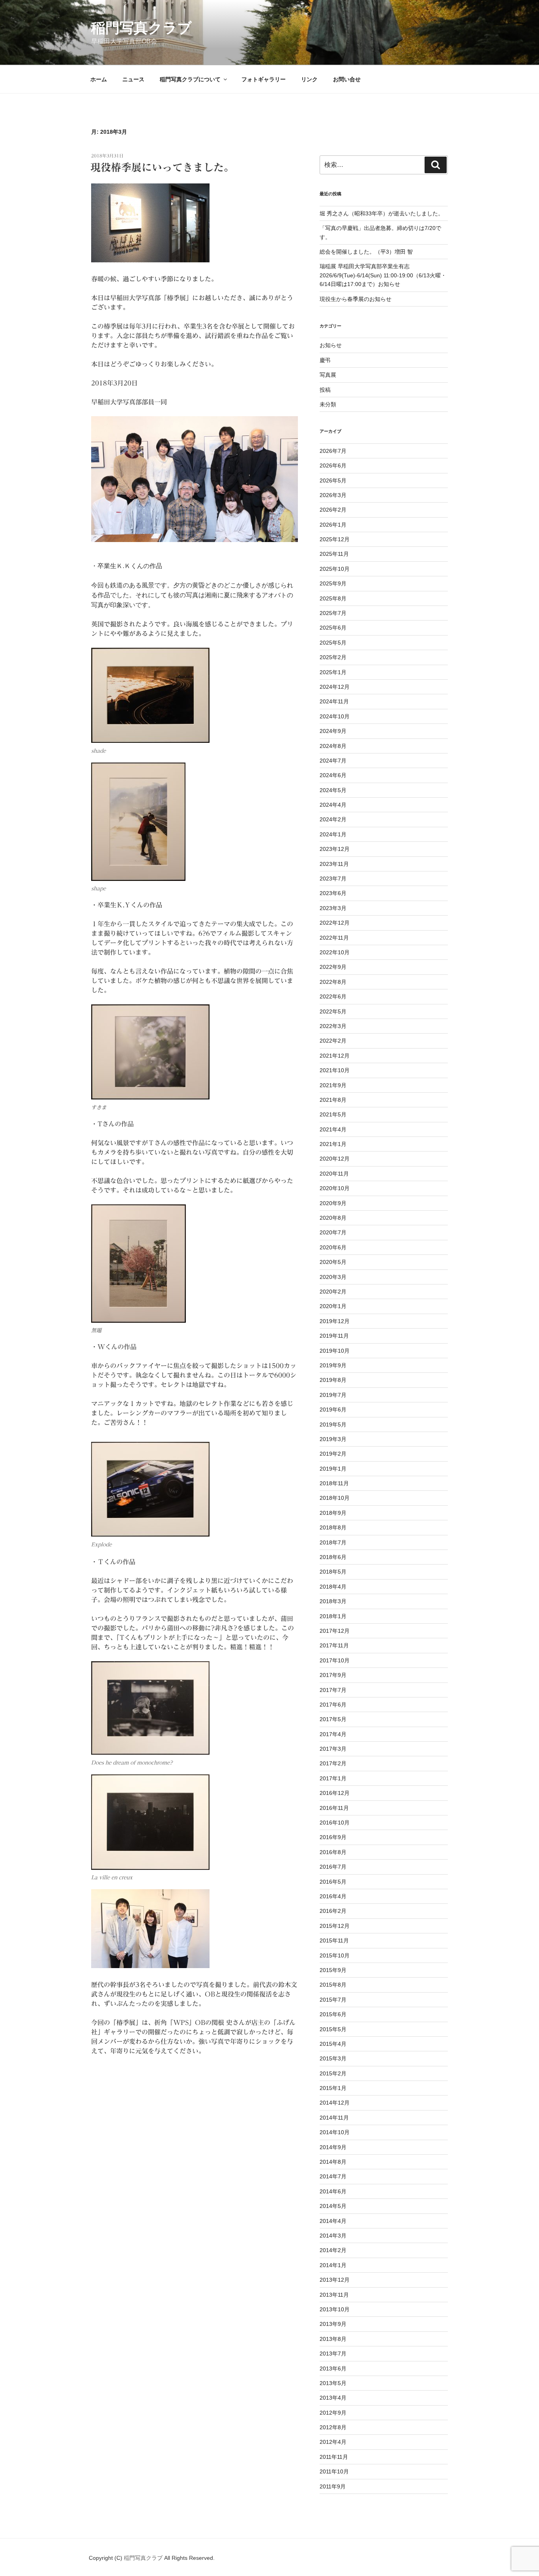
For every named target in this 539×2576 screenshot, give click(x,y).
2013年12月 (335, 2280)
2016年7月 (333, 1867)
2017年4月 (333, 1734)
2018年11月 (334, 1483)
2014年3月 (333, 2236)
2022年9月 (333, 967)
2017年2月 (333, 1763)
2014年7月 (333, 2176)
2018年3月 (333, 1601)
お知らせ (331, 345)
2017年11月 (334, 1645)
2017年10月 (335, 1660)
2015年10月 (335, 1955)
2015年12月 (335, 1926)
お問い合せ (347, 79)
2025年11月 (334, 554)
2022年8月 (333, 982)
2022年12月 (335, 923)
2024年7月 (333, 761)
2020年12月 (335, 1159)
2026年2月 (333, 510)
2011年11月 (334, 2457)
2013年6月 (333, 2368)
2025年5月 (333, 643)
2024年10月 (335, 716)
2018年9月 (333, 1513)
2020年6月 (333, 1247)
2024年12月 (335, 687)
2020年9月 (333, 1203)
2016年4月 (333, 1896)
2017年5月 (333, 1719)
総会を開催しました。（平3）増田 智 (366, 252)
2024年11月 (334, 701)
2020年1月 (333, 1306)
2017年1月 (333, 1778)
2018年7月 (333, 1542)
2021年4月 (333, 1129)
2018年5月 (333, 1572)
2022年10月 (335, 952)
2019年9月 (333, 1365)
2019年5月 (333, 1424)
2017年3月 (333, 1749)
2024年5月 (333, 790)
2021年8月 (333, 1100)
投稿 (325, 390)
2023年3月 (333, 908)
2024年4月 (333, 805)
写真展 (328, 375)
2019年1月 (333, 1469)
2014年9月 (333, 2147)
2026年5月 (333, 480)
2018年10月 (335, 1498)
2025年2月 (333, 657)
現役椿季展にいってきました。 (162, 167)
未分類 (328, 404)
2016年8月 (333, 1852)
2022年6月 (333, 996)
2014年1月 (333, 2265)
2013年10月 (335, 2309)
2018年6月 (333, 1557)
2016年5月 (333, 1882)
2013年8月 (333, 2339)
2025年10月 (335, 569)
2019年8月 (333, 1380)
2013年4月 (333, 2398)
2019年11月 (334, 1336)
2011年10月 (334, 2471)
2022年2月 (333, 1041)
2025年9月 (333, 583)
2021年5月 (333, 1114)
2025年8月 (333, 598)
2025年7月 (333, 613)
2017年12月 (335, 1631)
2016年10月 (335, 1823)
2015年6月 (333, 2014)
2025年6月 (333, 628)
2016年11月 (334, 1808)
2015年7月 (333, 2000)
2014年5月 (333, 2206)
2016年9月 (333, 1837)
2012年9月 (333, 2413)
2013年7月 (333, 2354)
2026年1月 (333, 525)
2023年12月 (335, 849)
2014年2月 (333, 2250)
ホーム (99, 79)
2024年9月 (333, 731)
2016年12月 (335, 1793)
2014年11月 (334, 2118)
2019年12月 (335, 1321)
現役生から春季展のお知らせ (356, 299)
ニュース (133, 79)
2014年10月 (335, 2132)
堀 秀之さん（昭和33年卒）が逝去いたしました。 (382, 213)
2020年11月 (334, 1174)
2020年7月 (333, 1232)
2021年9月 (333, 1085)
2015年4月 (333, 2044)
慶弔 (325, 360)
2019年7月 (333, 1395)
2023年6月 (333, 893)
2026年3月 (333, 495)
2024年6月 (333, 775)
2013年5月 (333, 2383)
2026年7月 (333, 451)
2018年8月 (333, 1527)
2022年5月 (333, 1011)
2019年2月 (333, 1454)
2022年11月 (334, 938)
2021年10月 (335, 1070)
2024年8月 (333, 746)
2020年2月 (333, 1292)
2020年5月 (333, 1262)
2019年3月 (333, 1439)
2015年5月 (333, 2029)
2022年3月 (333, 1026)
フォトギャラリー (264, 79)
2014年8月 (333, 2162)
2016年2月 (333, 1911)
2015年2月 (333, 2073)
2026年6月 (333, 465)
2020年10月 (335, 1188)
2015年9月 (333, 1970)
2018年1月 (333, 1616)
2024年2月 (333, 819)
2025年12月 (335, 539)
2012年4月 (333, 2442)
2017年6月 (333, 1705)
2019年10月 (335, 1351)
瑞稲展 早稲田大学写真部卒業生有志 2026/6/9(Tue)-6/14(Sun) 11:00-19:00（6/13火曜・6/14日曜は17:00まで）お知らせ (383, 275)
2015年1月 (333, 2088)
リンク (309, 79)
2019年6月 (333, 1410)
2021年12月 (335, 1056)
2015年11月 (334, 1940)
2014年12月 (335, 2103)
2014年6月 (333, 2191)
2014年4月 (333, 2221)
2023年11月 (334, 864)
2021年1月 (333, 1144)
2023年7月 (333, 879)
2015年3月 (333, 2058)
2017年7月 (333, 1690)
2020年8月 (333, 1218)
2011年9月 (333, 2486)
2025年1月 (333, 672)
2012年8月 (333, 2427)
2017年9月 (333, 1675)
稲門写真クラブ (141, 28)
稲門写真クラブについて (190, 79)
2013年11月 (334, 2295)
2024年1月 (333, 834)
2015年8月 (333, 1985)
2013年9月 (333, 2324)
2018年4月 (333, 1587)
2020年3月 (333, 1277)
